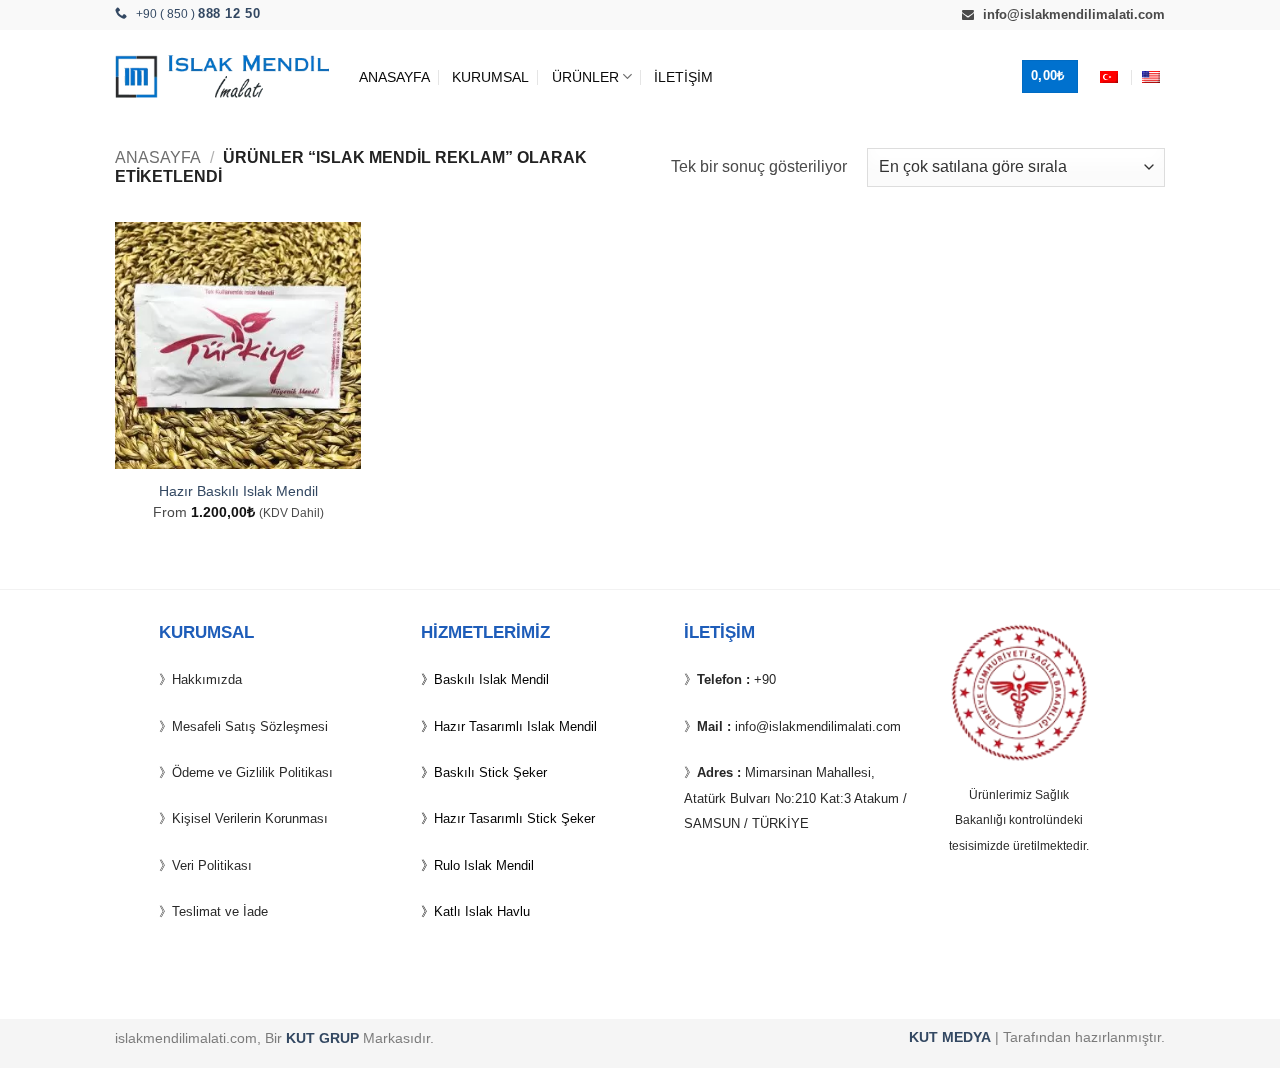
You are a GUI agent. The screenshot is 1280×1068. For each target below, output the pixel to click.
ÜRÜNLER (585, 77)
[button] (1050, 76)
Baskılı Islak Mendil (491, 679)
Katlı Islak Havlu (482, 911)
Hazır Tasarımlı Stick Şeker (514, 818)
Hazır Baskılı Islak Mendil (238, 491)
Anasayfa (158, 157)
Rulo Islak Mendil (484, 865)
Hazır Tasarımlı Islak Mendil (515, 726)
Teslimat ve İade (220, 911)
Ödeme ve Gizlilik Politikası (252, 772)
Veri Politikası (212, 865)
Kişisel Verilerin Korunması (250, 818)
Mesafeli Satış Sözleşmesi (250, 726)
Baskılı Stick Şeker (490, 772)
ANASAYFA (394, 77)
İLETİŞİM (683, 77)
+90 (765, 679)
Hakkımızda (207, 679)
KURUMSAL (490, 77)
